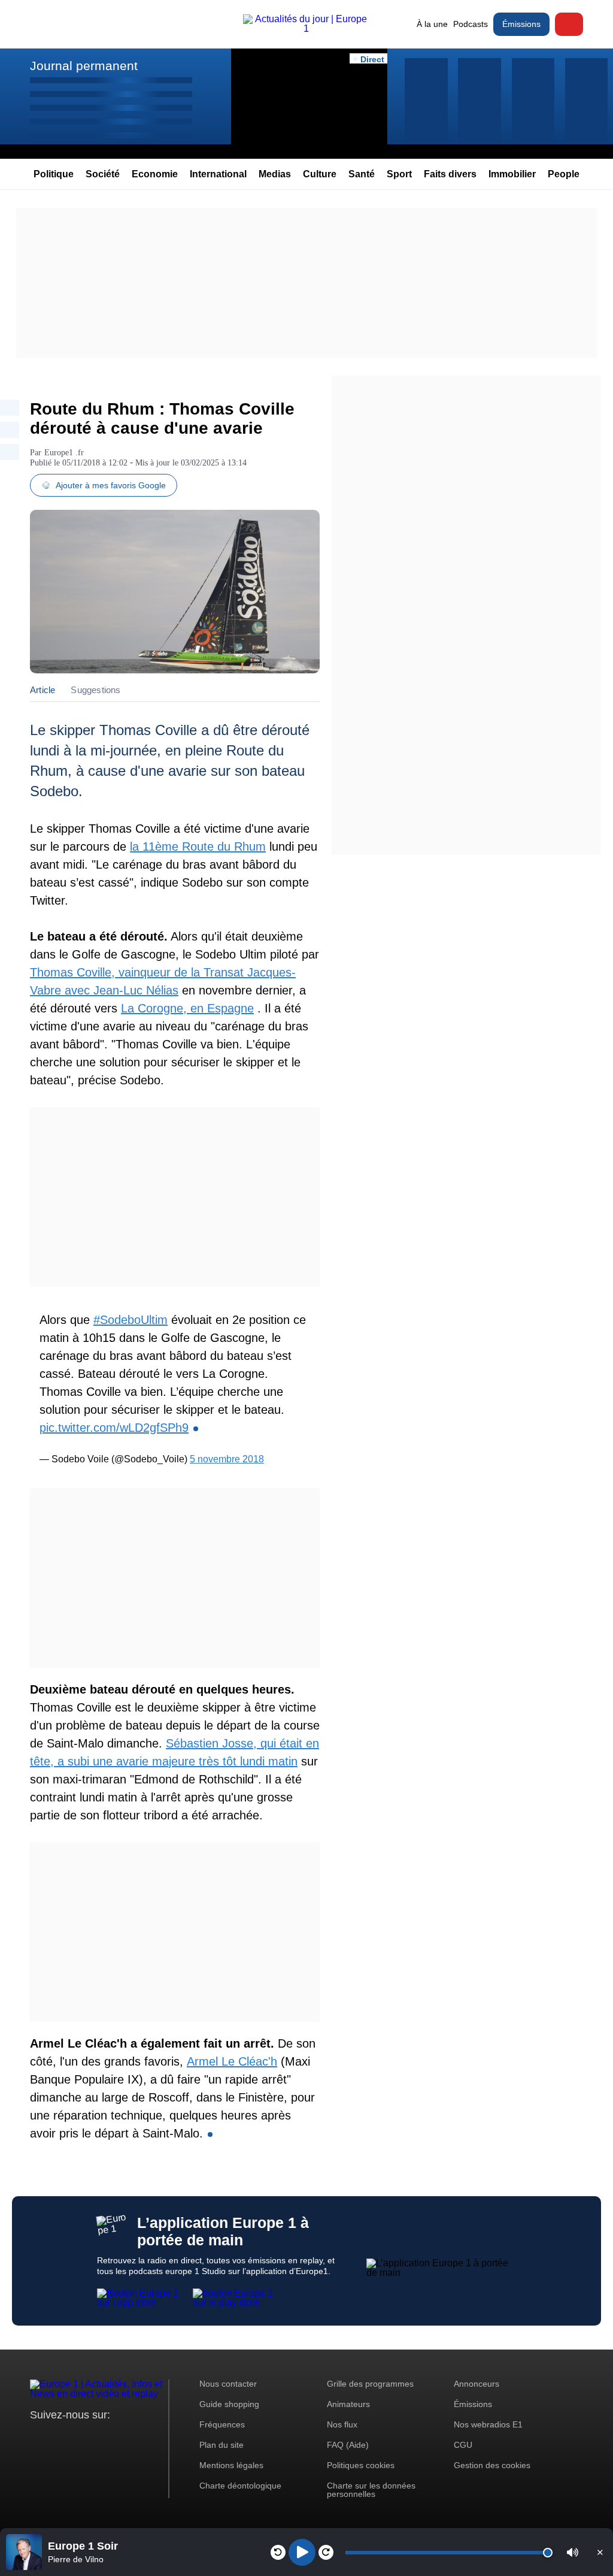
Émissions (521, 24)
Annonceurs (477, 2384)
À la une (432, 24)
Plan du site (221, 2445)
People (564, 174)
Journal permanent (84, 66)
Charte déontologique (240, 2486)
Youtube (98, 2437)
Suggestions (95, 690)
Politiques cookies (361, 2465)
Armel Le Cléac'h (232, 2061)
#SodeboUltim (131, 1320)
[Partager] (10, 408)
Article (43, 690)
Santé (362, 174)
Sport (399, 174)
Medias (275, 174)
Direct (569, 24)
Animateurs (348, 2404)
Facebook (78, 2437)
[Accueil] (306, 28)
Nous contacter (228, 2384)
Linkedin (139, 2437)
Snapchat (119, 2437)
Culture (320, 174)
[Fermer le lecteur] (600, 2552)
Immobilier (512, 174)
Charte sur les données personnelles (371, 2490)
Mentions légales (231, 2465)
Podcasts (471, 24)
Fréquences (222, 2424)
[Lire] (302, 2552)
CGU (463, 2445)
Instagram (58, 2437)
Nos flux (342, 2424)
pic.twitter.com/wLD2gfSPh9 (114, 1428)
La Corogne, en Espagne (187, 1008)
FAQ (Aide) (348, 2445)
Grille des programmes (370, 2384)
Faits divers (450, 174)
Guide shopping (229, 2404)
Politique (54, 174)
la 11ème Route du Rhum (198, 846)
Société (103, 174)
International (218, 174)
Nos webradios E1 (488, 2424)
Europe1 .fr (64, 453)
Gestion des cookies (492, 2465)
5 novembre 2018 (227, 1459)
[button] (573, 2552)
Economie (155, 174)
